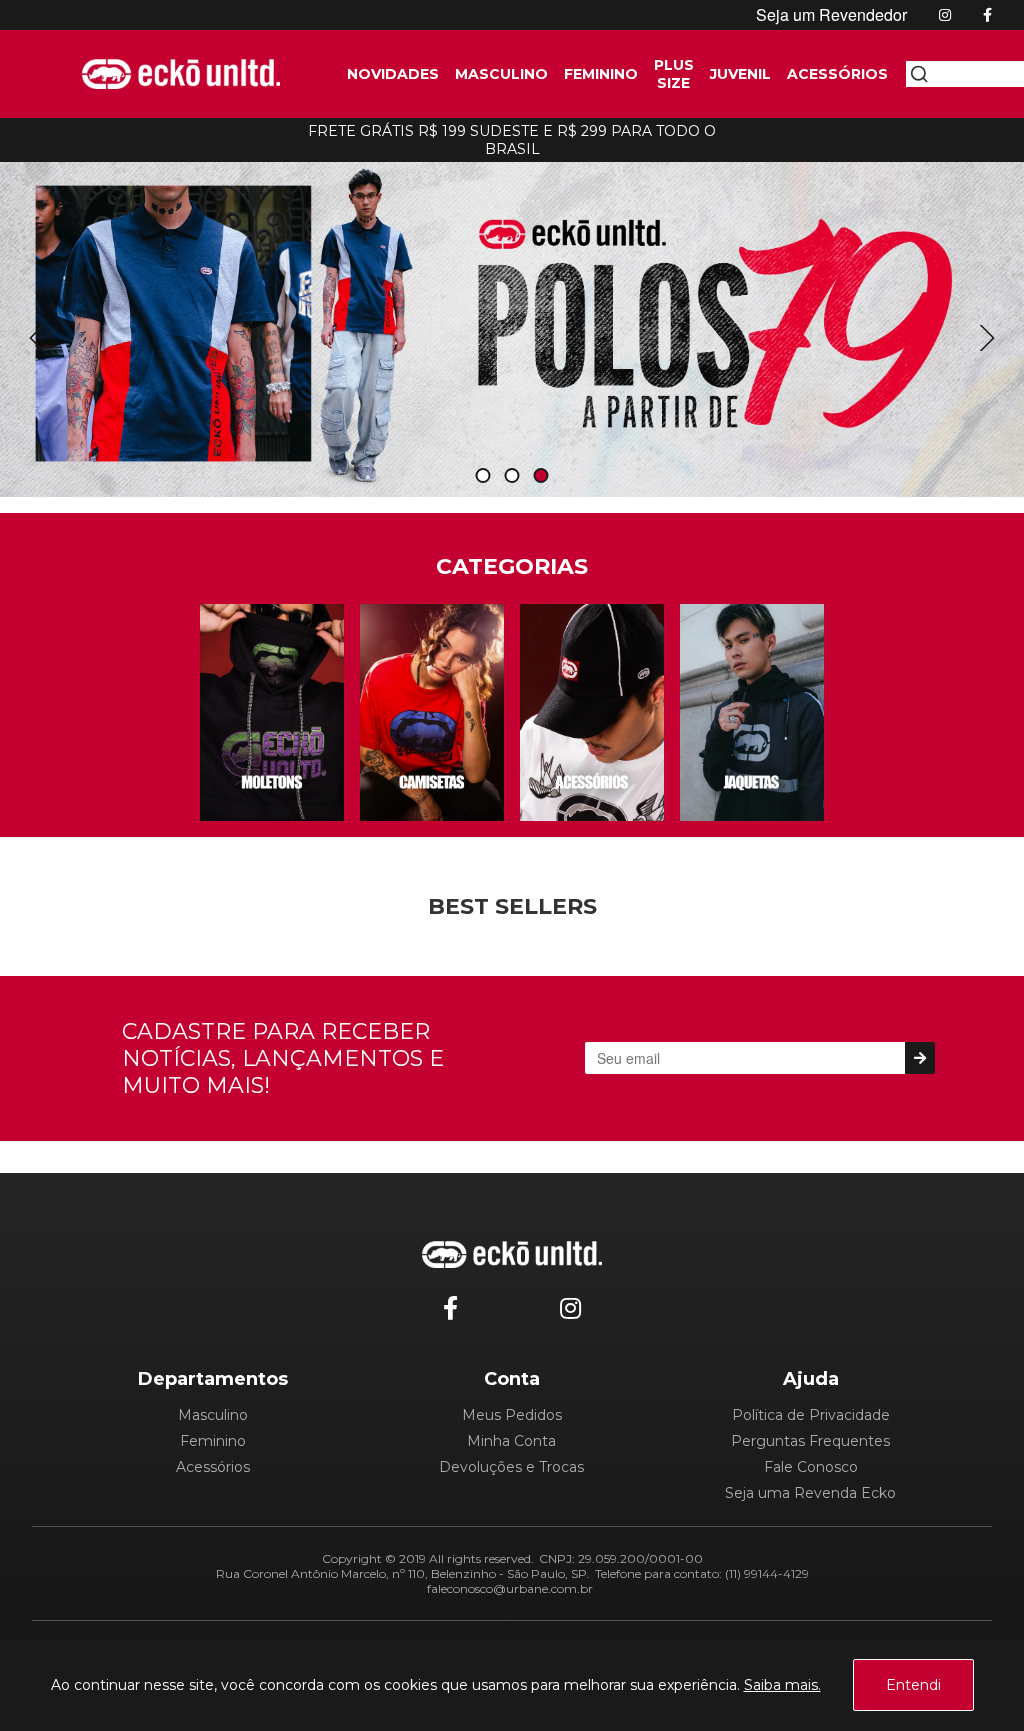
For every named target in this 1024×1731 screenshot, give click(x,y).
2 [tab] (512, 476)
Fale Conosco (811, 1467)
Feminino (213, 1441)
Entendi (913, 1685)
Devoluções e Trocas (511, 1467)
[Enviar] (919, 1058)
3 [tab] (541, 476)
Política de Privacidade (811, 1415)
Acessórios (213, 1467)
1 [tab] (483, 476)
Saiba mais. (782, 1685)
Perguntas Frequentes (810, 1441)
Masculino (213, 1415)
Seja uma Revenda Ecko (810, 1493)
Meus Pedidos (512, 1415)
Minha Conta (511, 1441)
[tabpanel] (512, 323)
